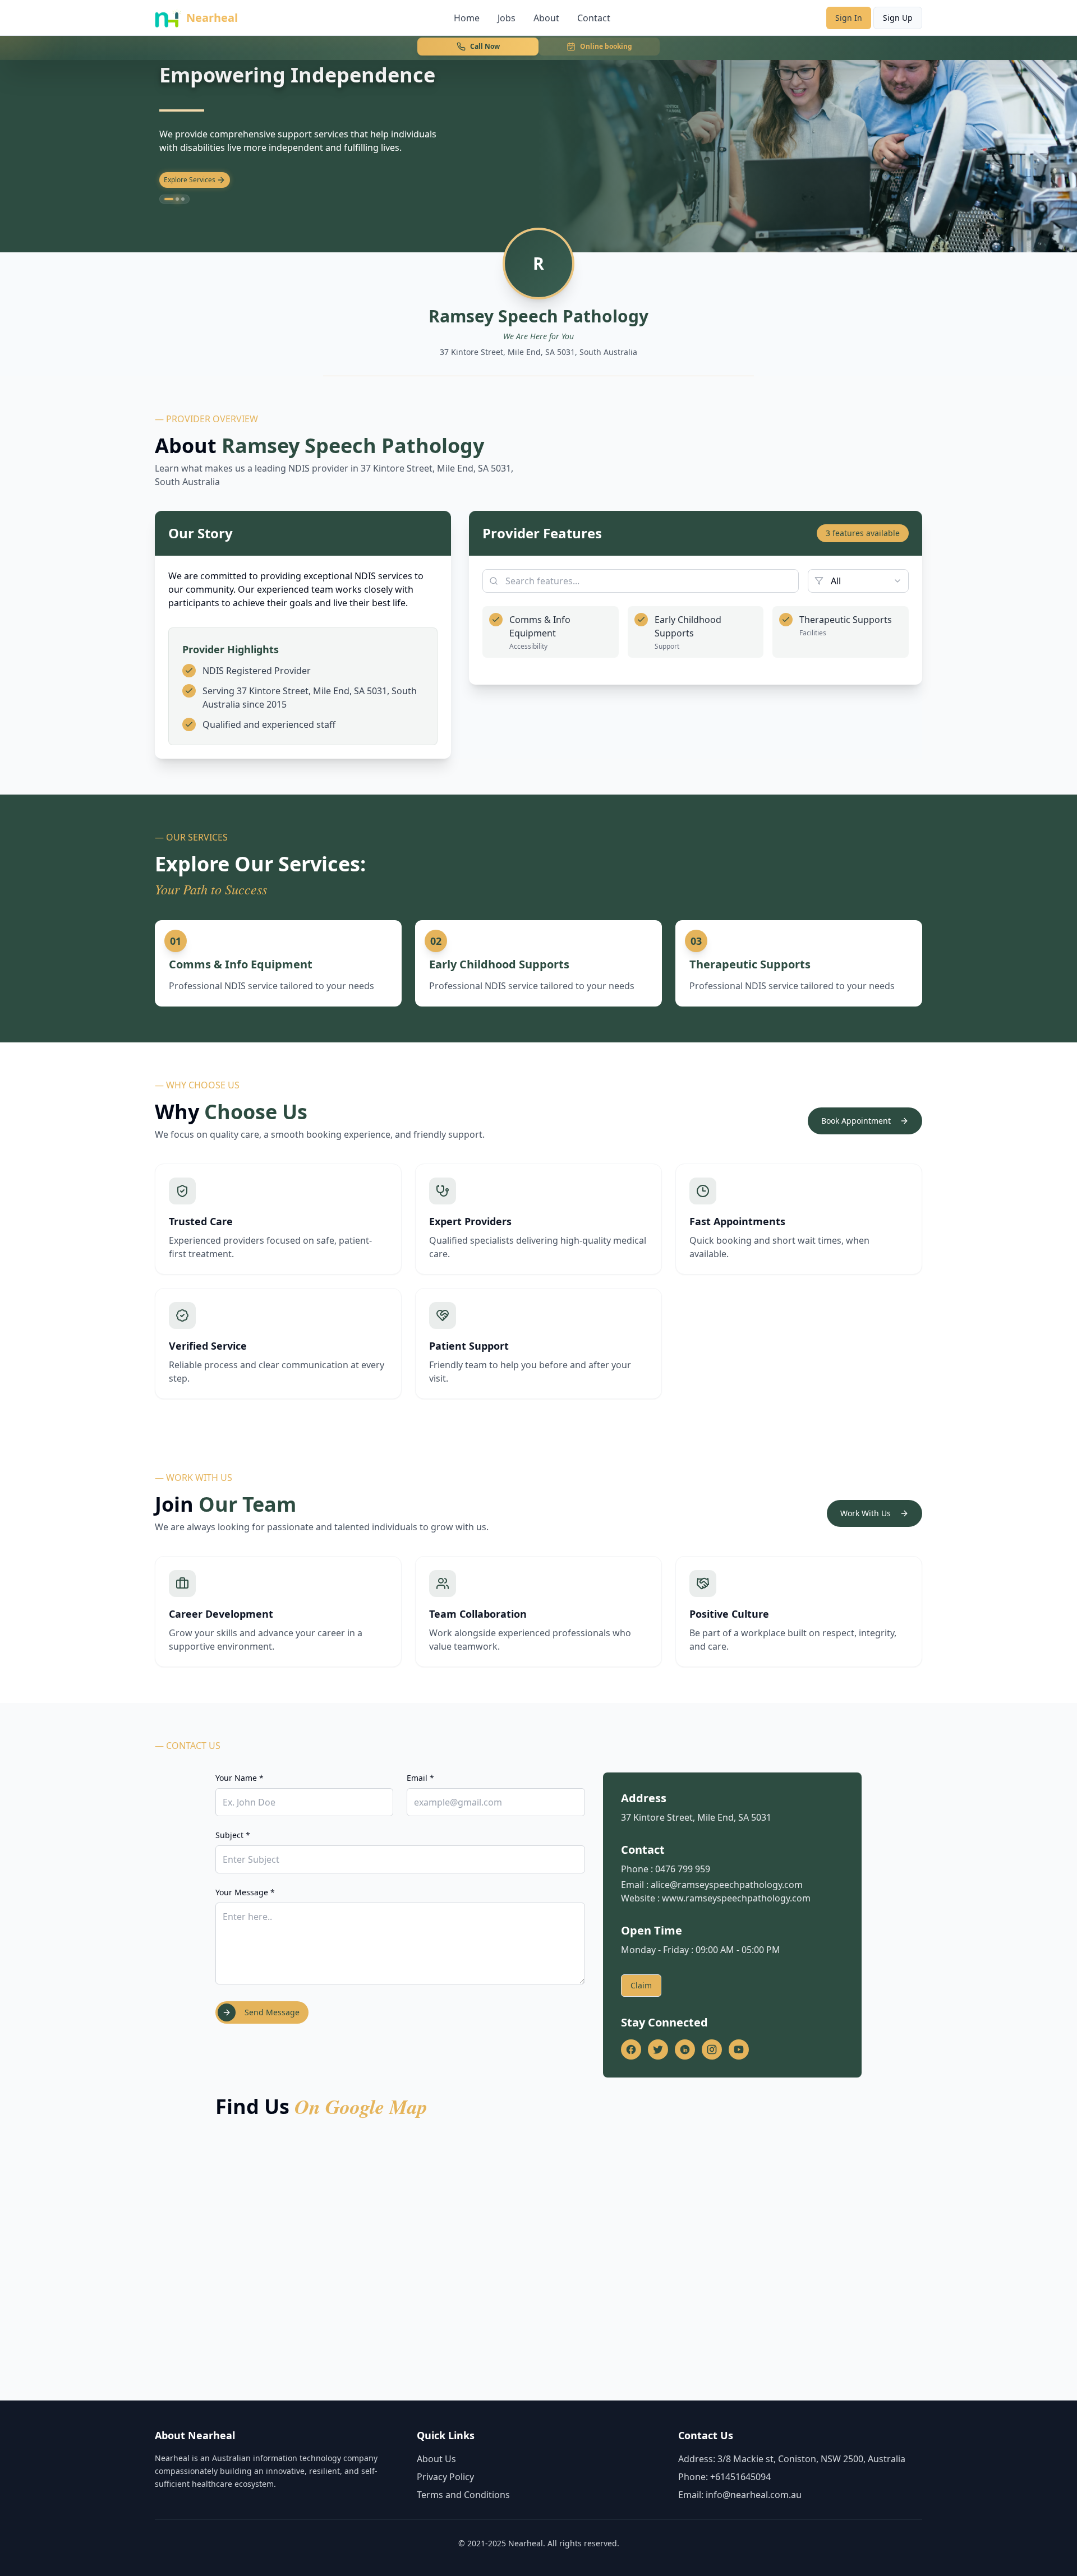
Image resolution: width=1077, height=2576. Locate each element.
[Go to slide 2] (174, 199)
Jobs (507, 18)
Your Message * (245, 1892)
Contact (594, 18)
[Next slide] (924, 199)
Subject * (233, 1835)
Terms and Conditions (463, 2495)
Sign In (849, 18)
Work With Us (866, 1513)
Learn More (182, 180)
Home (467, 18)
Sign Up (898, 18)
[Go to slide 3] (183, 199)
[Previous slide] (906, 199)
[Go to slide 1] (166, 199)
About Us (436, 2459)
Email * (420, 1778)
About (546, 18)
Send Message (272, 2012)
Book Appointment (856, 1121)
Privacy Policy (445, 2477)
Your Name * (240, 1778)
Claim (641, 1985)
